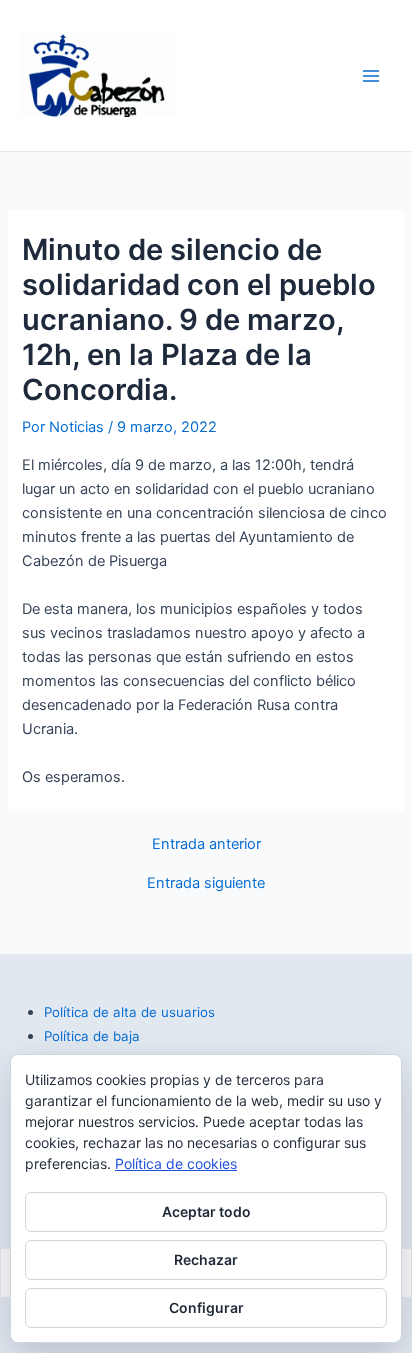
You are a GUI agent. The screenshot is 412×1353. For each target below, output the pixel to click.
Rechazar (206, 1259)
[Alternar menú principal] (371, 76)
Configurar (206, 1307)
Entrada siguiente (206, 883)
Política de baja (92, 1036)
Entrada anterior (206, 844)
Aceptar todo (206, 1211)
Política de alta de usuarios (129, 1012)
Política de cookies (176, 1163)
